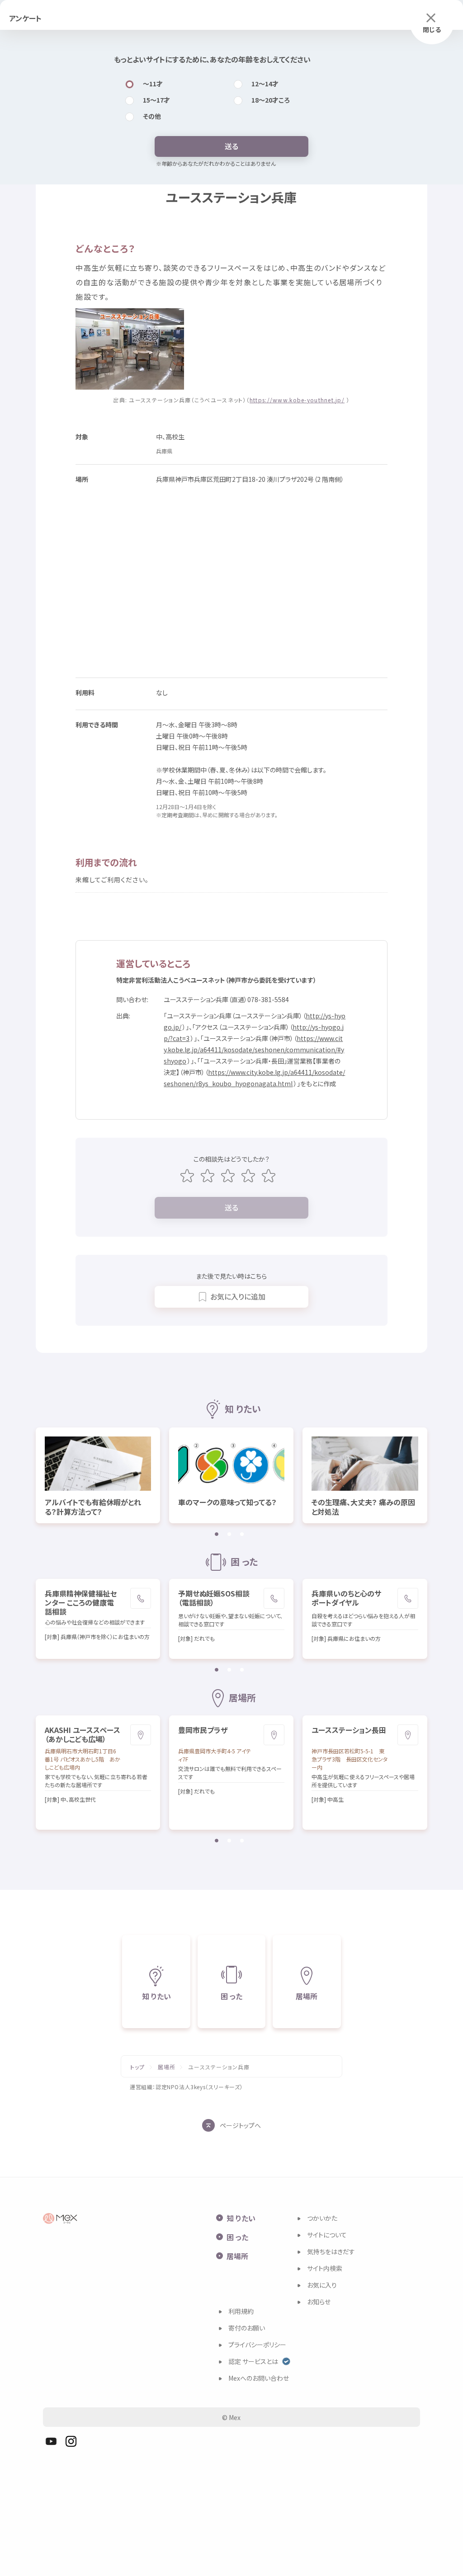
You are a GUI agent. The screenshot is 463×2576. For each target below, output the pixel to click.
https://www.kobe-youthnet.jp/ (297, 400)
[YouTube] (51, 2441)
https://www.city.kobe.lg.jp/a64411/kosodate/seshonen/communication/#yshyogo (254, 1050)
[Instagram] (71, 2441)
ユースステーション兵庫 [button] (219, 2067)
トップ (138, 2067)
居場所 (167, 2067)
